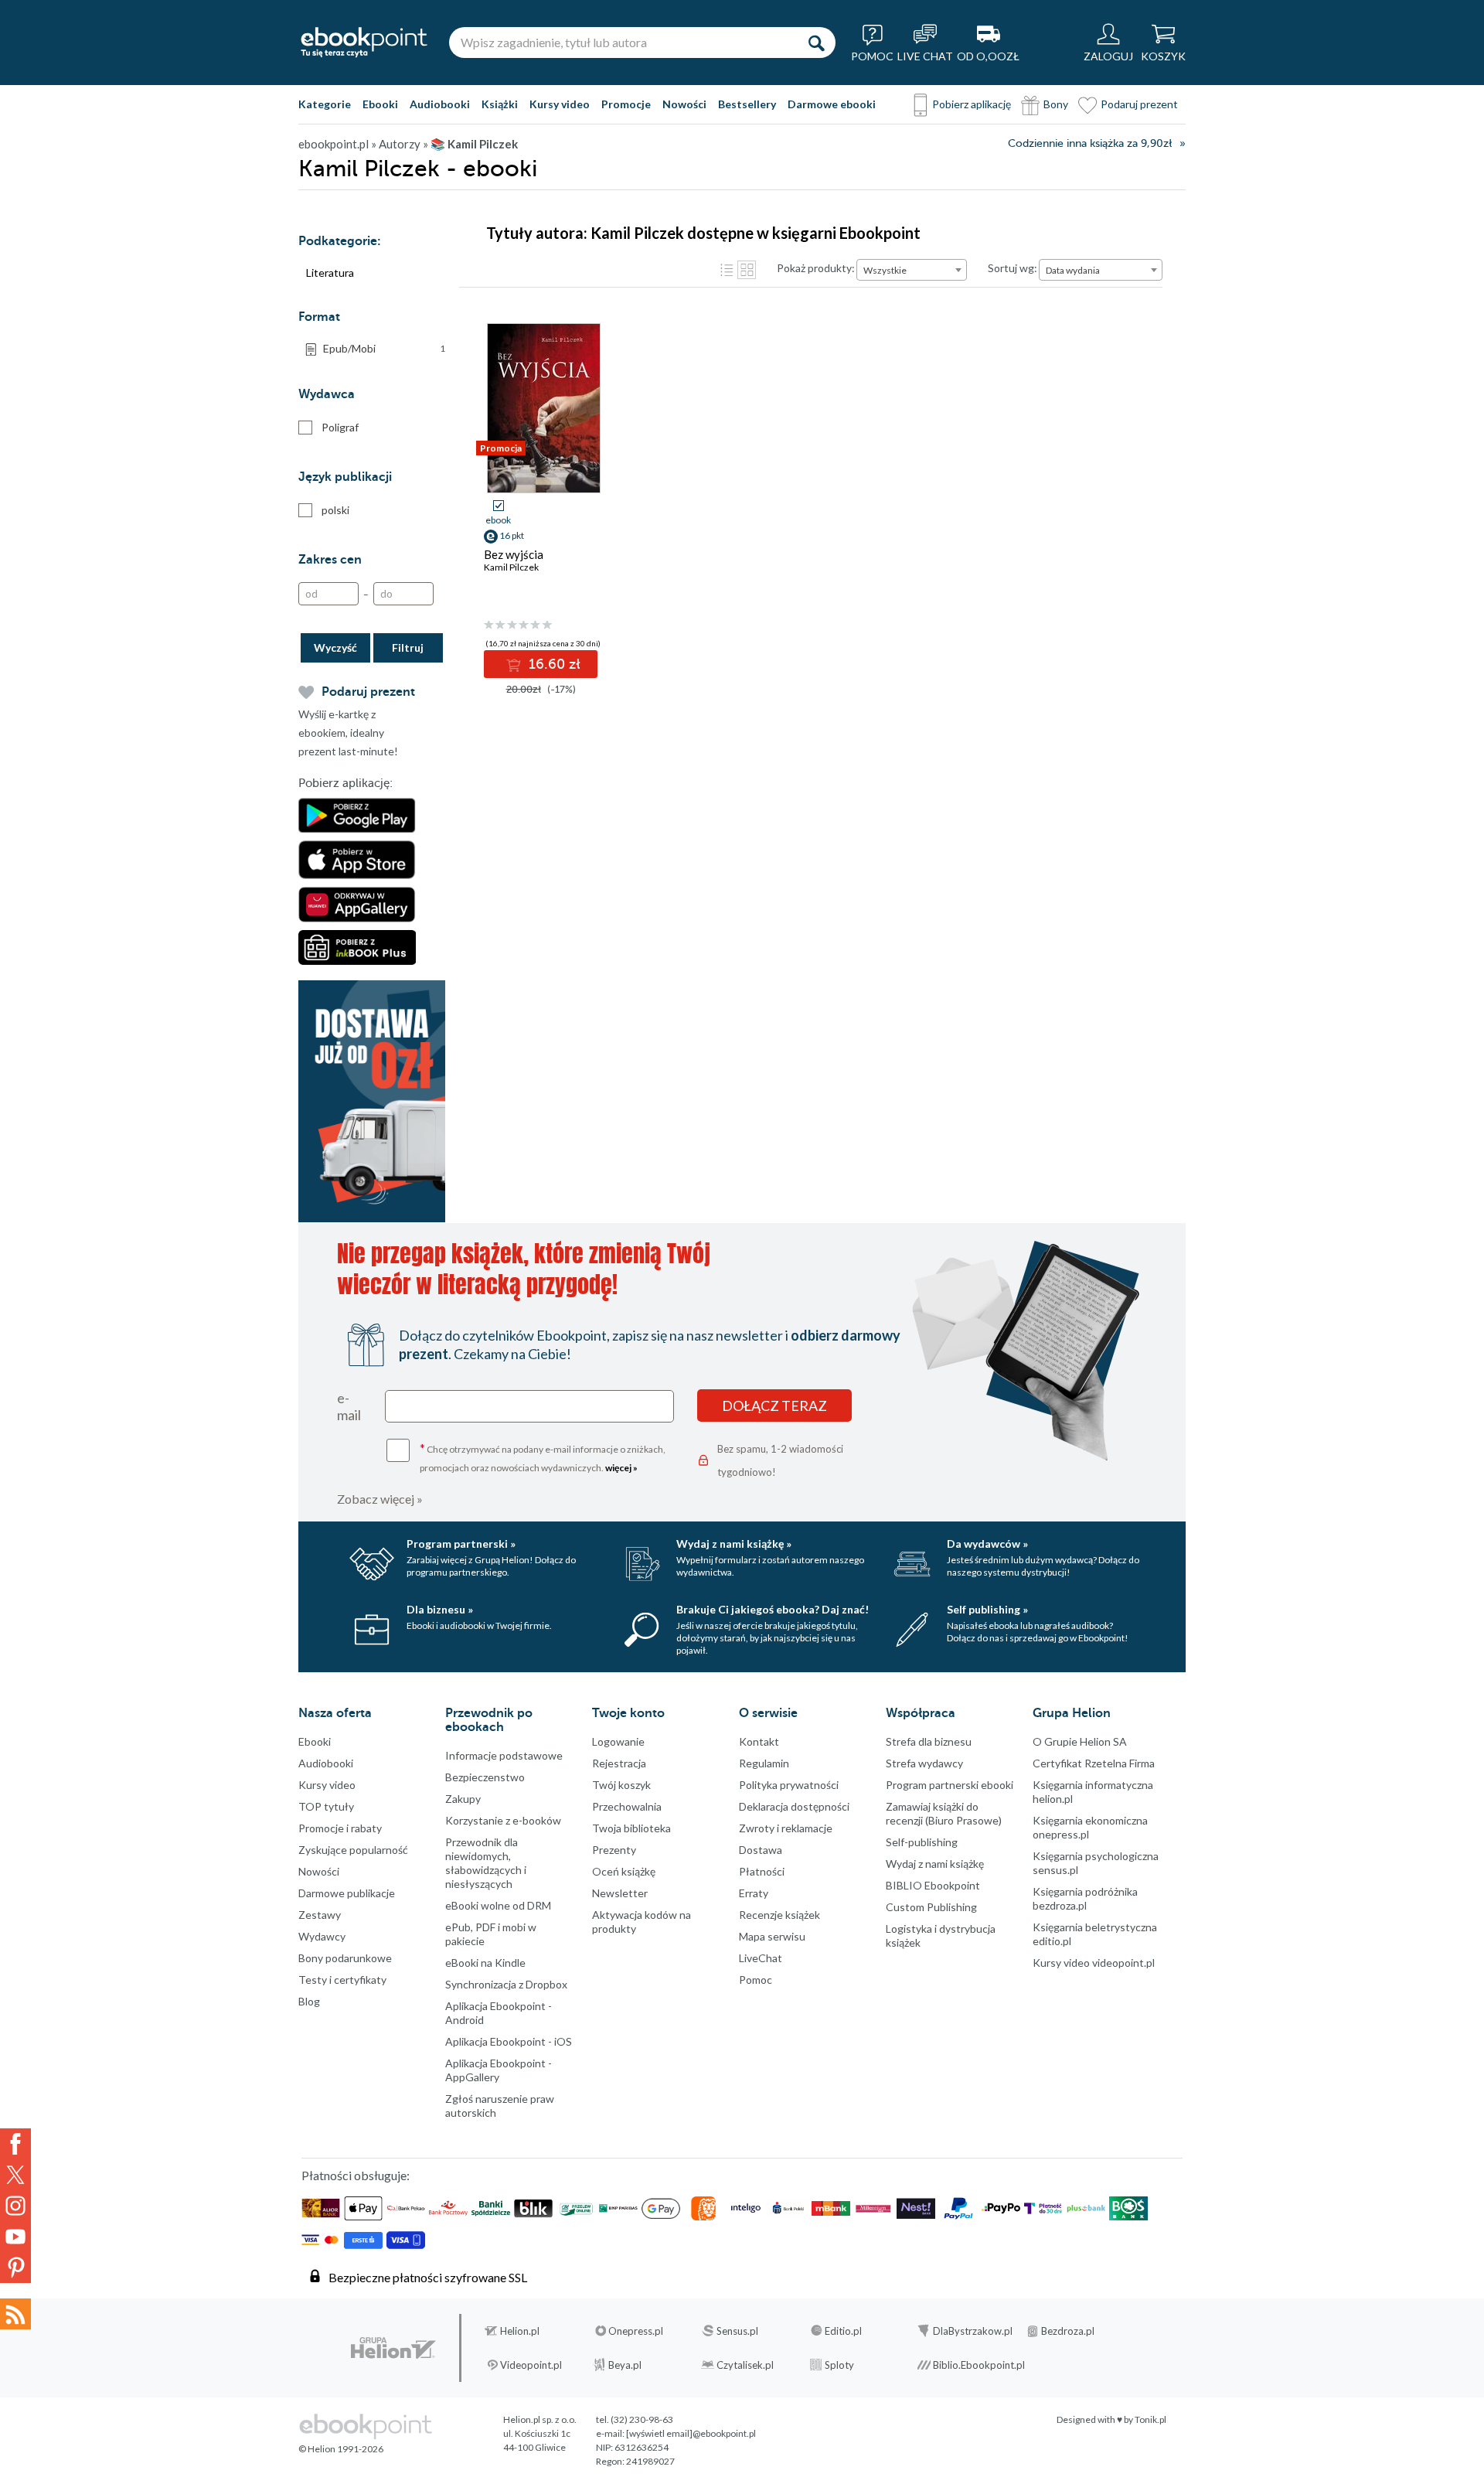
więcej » (621, 1468)
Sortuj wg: (1013, 268)
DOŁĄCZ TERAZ (774, 1406)
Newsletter (620, 1893)
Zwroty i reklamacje (786, 1828)
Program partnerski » (461, 1544)
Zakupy (463, 1799)
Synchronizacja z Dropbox (506, 1984)
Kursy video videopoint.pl (1094, 1963)
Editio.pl (843, 2331)
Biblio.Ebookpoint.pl (979, 2365)
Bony (1056, 104)
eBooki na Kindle (485, 1963)
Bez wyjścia (514, 554)
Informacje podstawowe (504, 1755)
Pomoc (756, 1980)
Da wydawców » (987, 1544)
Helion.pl (520, 2331)
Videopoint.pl (531, 2365)
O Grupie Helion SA (1080, 1741)
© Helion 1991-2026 (341, 2449)
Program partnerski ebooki (950, 1785)
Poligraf (340, 427)
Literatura (330, 273)
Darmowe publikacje (347, 1893)
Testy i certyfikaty (342, 1980)
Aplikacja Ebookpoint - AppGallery (499, 2070)
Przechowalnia (627, 1806)
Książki (500, 104)
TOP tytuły (326, 1806)
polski (335, 510)
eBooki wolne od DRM (498, 1905)
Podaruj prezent (1139, 104)
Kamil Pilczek (511, 567)
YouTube (15, 2237)
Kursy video (560, 104)
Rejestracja (619, 1763)
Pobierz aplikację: (345, 783)
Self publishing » (987, 1609)
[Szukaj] (816, 43)
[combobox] (912, 270)
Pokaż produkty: (816, 268)
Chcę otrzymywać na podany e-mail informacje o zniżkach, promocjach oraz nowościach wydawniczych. (543, 1457)
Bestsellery (747, 104)
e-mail (349, 1406)
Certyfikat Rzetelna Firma (1094, 1763)
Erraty (754, 1893)
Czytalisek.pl (745, 2365)
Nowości (684, 104)
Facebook (15, 2144)
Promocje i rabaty (340, 1828)
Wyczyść (335, 647)
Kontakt (759, 1741)
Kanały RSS (15, 2314)
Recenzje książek (779, 1915)
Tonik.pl (1150, 2419)
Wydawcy (322, 1936)
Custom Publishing (931, 1907)
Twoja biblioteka (631, 1828)
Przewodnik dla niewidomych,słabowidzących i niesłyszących (486, 1863)
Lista (727, 270)
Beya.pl (625, 2365)
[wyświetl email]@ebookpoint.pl (691, 2433)
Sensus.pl (737, 2331)
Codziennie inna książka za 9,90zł (1090, 143)
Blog (309, 2001)
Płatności (762, 1871)
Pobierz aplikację (972, 104)
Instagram (15, 2206)
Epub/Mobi (384, 348)
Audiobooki (440, 104)
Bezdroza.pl (1068, 2331)
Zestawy (320, 1915)
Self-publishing (922, 1842)
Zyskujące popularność (353, 1850)
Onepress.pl (636, 2331)
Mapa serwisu (772, 1936)
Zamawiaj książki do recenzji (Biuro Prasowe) (944, 1813)
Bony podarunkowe (345, 1958)
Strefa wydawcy (924, 1763)
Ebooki (380, 104)
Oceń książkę (624, 1871)
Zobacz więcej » (380, 1499)
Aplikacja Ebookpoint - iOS (509, 2041)
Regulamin (764, 1763)
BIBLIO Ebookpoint (933, 1885)
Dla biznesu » (440, 1609)
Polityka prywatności (789, 1785)
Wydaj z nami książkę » (734, 1544)
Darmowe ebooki (832, 104)
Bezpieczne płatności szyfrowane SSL (428, 2277)
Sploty (839, 2365)
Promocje (626, 104)
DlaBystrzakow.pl (973, 2331)
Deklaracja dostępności (794, 1806)
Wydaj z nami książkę (935, 1864)
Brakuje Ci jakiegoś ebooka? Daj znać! (773, 1609)
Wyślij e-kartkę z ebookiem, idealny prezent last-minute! (348, 733)
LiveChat (761, 1958)
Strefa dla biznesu (929, 1741)
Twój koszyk (621, 1785)
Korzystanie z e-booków (503, 1820)
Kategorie (325, 104)
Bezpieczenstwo (485, 1777)
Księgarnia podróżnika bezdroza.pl (1085, 1898)
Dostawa (761, 1850)
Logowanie (618, 1741)
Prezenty (614, 1850)
